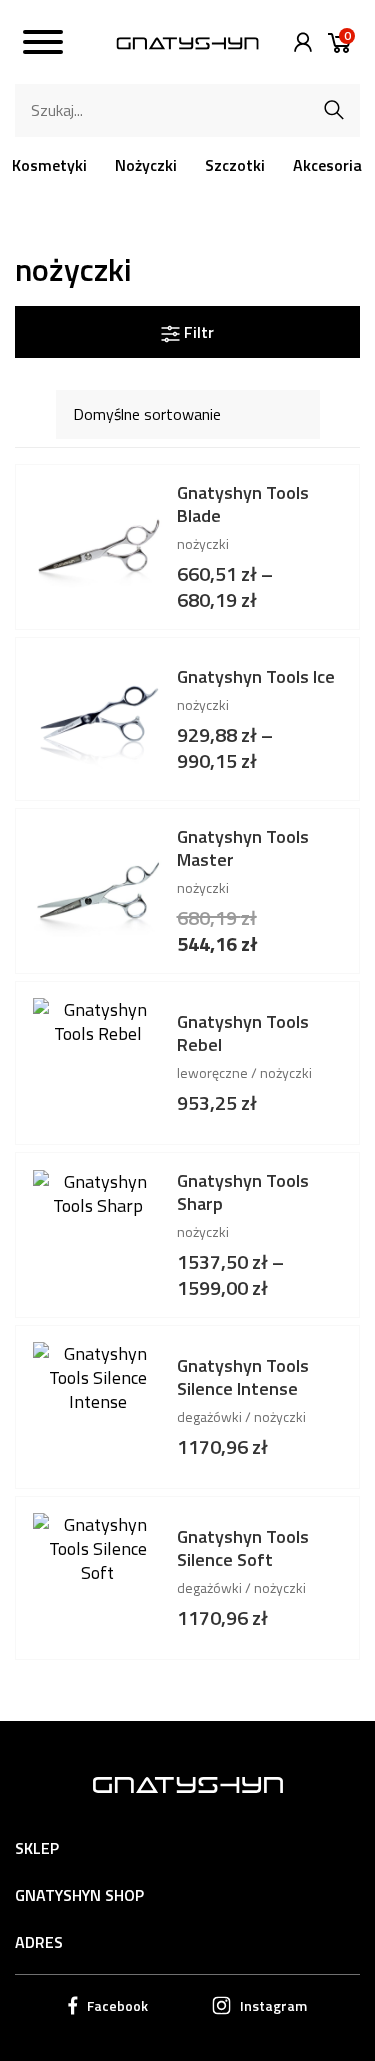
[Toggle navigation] (43, 45)
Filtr (197, 332)
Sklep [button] (37, 1848)
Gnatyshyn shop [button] (79, 1895)
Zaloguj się (298, 42)
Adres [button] (39, 1942)
